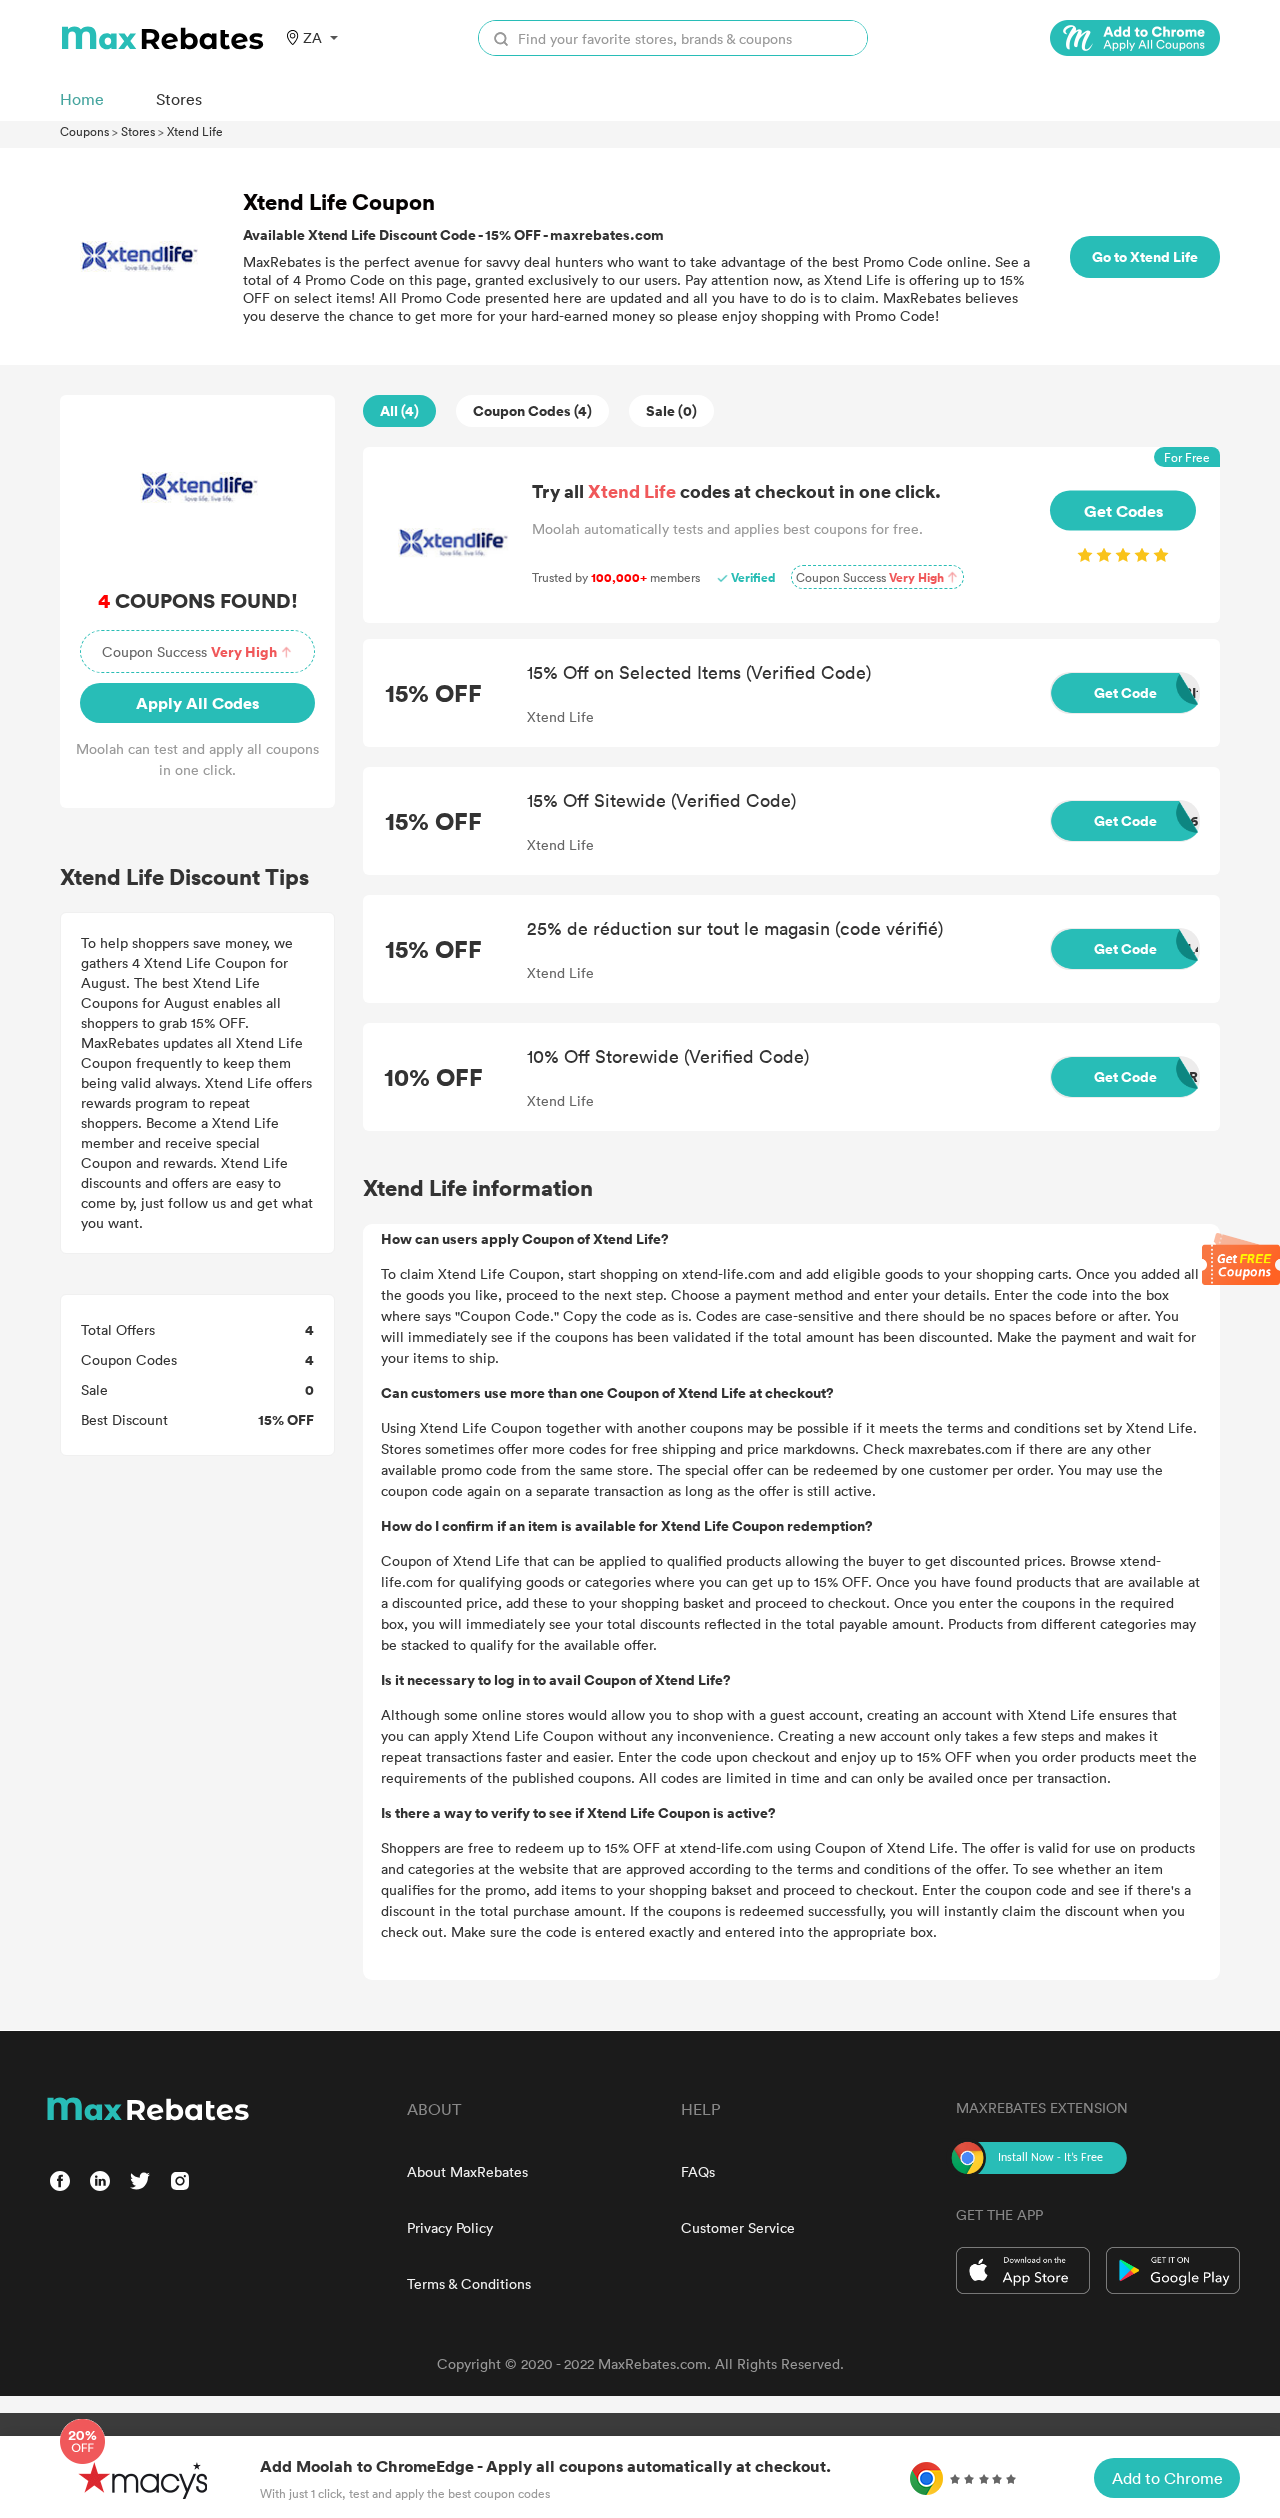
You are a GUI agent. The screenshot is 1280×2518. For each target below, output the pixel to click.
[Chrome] (1135, 38)
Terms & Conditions (469, 2283)
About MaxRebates (467, 2171)
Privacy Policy (450, 2227)
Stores (138, 131)
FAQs (698, 2171)
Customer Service (738, 2227)
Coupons (84, 131)
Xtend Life (195, 131)
